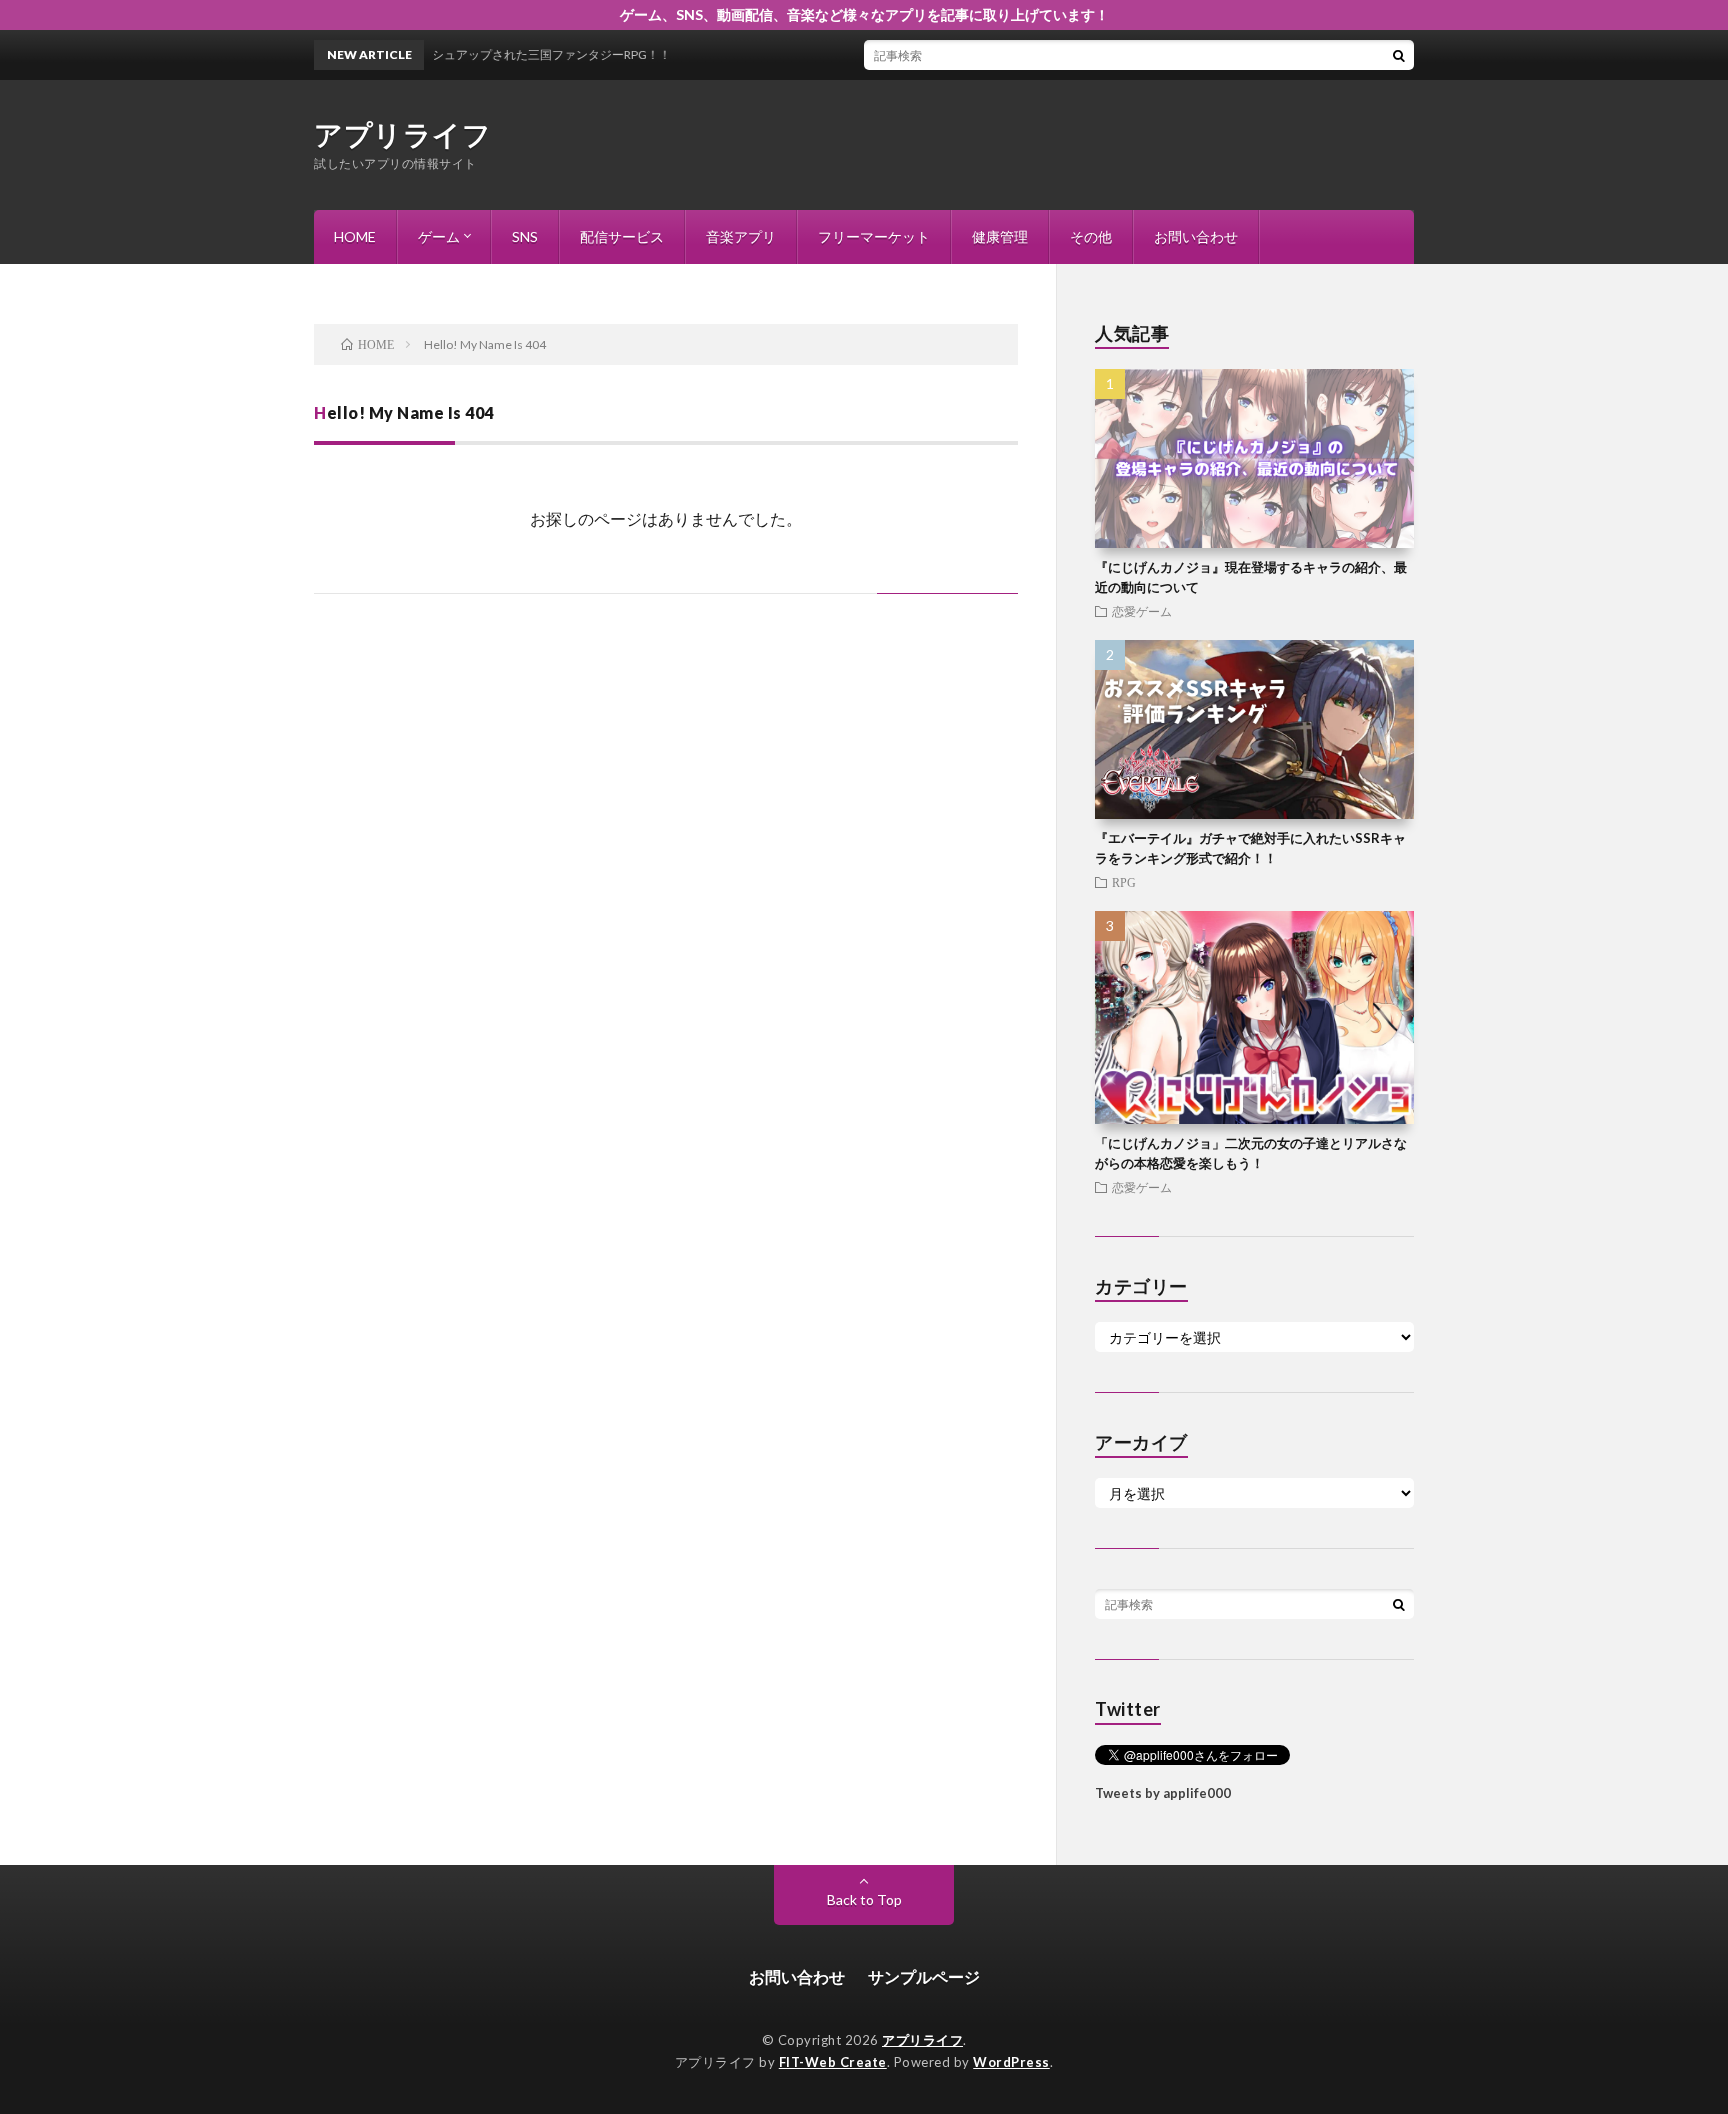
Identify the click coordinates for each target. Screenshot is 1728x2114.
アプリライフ (402, 134)
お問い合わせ (1196, 236)
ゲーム (439, 236)
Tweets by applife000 (1163, 1793)
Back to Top (864, 1899)
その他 (1091, 236)
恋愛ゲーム (1142, 611)
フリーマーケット (874, 236)
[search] (1399, 55)
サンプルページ (924, 1976)
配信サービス (622, 236)
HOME (355, 236)
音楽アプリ (741, 236)
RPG (1124, 882)
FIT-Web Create (833, 2062)
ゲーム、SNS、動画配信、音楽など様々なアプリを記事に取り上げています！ (864, 14)
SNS (525, 236)
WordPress (1011, 2062)
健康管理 (1000, 236)
